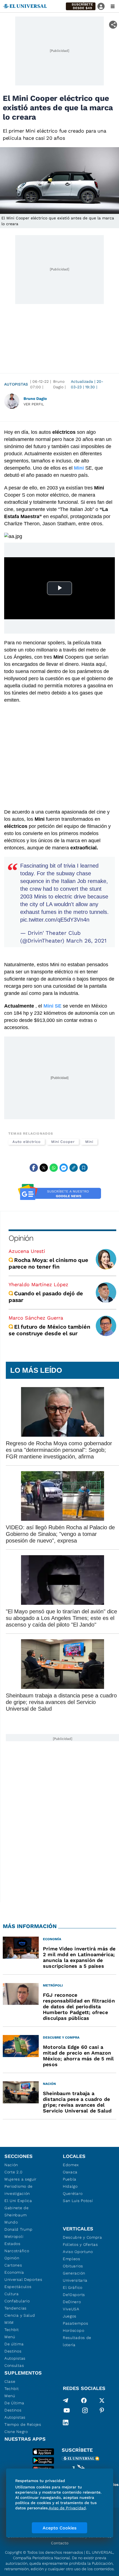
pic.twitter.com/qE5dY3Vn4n (55, 920)
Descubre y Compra (82, 2237)
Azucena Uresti (27, 1251)
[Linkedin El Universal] (66, 2422)
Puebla (70, 2179)
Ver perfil (34, 404)
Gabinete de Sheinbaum (17, 2211)
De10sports (74, 2295)
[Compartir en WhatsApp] (54, 1168)
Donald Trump (18, 2229)
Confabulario (17, 2301)
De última (14, 2344)
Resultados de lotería (77, 2341)
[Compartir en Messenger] (64, 1168)
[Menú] (113, 6)
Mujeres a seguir (20, 2179)
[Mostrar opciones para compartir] (113, 25)
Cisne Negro (16, 2432)
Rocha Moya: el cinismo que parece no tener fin (48, 1263)
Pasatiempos (76, 2323)
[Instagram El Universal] (85, 2411)
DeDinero (72, 2302)
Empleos (72, 2259)
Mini (89, 1142)
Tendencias (15, 2308)
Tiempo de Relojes (23, 2424)
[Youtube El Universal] (67, 2411)
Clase (10, 2381)
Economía (14, 2272)
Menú (10, 2337)
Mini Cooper (63, 1142)
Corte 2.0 (13, 2172)
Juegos (70, 2316)
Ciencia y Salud (20, 2315)
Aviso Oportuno (78, 2252)
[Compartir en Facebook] (34, 1168)
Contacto (60, 2543)
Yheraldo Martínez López (38, 1284)
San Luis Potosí (78, 2201)
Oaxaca (70, 2172)
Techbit (12, 2330)
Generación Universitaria (75, 2277)
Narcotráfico (17, 2251)
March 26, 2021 (86, 941)
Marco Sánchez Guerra (36, 1318)
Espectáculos (18, 2287)
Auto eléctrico (27, 1142)
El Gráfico (73, 2287)
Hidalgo (70, 2186)
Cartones (13, 2265)
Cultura (12, 2294)
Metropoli (14, 2236)
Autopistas (16, 384)
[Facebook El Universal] (84, 2400)
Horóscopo (73, 2330)
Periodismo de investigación (19, 2190)
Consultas (14, 2365)
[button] (81, 6)
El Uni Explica (18, 2201)
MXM (9, 2322)
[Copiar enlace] (74, 1168)
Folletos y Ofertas (80, 2244)
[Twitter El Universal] (102, 2400)
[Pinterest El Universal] (102, 2411)
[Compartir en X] (44, 1168)
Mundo (11, 2222)
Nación (11, 2165)
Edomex (71, 2165)
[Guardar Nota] (84, 1168)
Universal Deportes (23, 2279)
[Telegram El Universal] (66, 2400)
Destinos (13, 2351)
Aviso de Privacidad (67, 2508)
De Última (14, 2403)
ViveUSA (71, 2309)
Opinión (21, 1238)
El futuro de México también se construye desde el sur (49, 1330)
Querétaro (73, 2193)
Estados (12, 2244)
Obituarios (73, 2266)
